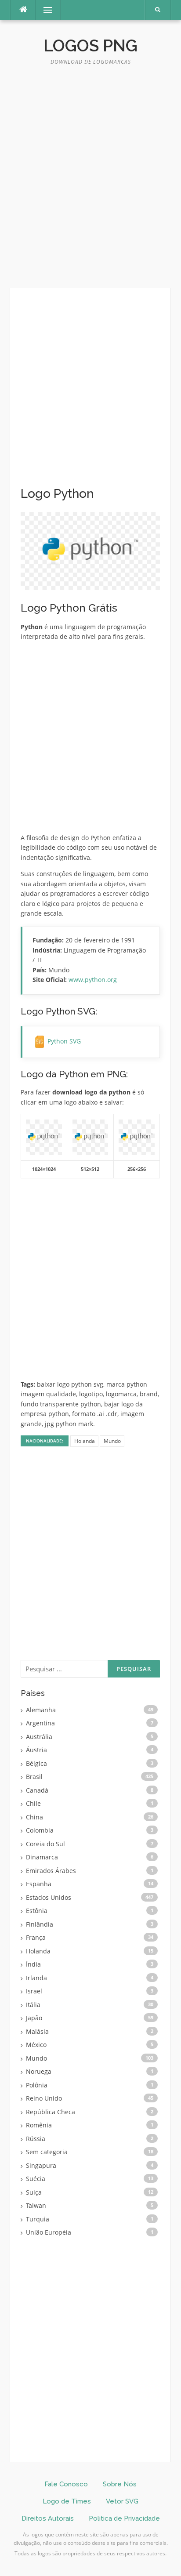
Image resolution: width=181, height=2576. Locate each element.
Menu (44, 10)
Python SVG (64, 1041)
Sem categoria (47, 2152)
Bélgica (36, 1763)
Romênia (39, 2125)
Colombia (40, 1830)
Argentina (40, 1723)
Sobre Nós (120, 2484)
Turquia (38, 2219)
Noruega (39, 2071)
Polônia (37, 2085)
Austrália (39, 1737)
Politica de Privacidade (124, 2518)
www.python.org (93, 980)
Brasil (34, 1777)
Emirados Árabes (51, 1871)
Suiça (34, 2192)
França (36, 1937)
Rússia (36, 2139)
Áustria (36, 1750)
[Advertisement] (90, 181)
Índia (33, 1964)
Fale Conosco (66, 2484)
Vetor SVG (122, 2501)
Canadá (37, 1790)
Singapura (41, 2165)
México (36, 2045)
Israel (34, 1991)
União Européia (49, 2232)
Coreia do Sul (45, 1844)
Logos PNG (90, 46)
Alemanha (41, 1710)
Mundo (112, 1441)
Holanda (85, 1441)
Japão (34, 2018)
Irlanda (36, 1978)
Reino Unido (44, 2098)
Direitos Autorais (48, 2518)
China (34, 1817)
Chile (33, 1803)
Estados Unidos (49, 1897)
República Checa (51, 2112)
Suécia (36, 2179)
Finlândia (40, 1924)
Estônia (37, 1911)
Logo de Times (67, 2501)
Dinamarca (42, 1857)
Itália (33, 2005)
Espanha (39, 1884)
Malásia (37, 2031)
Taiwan (36, 2205)
